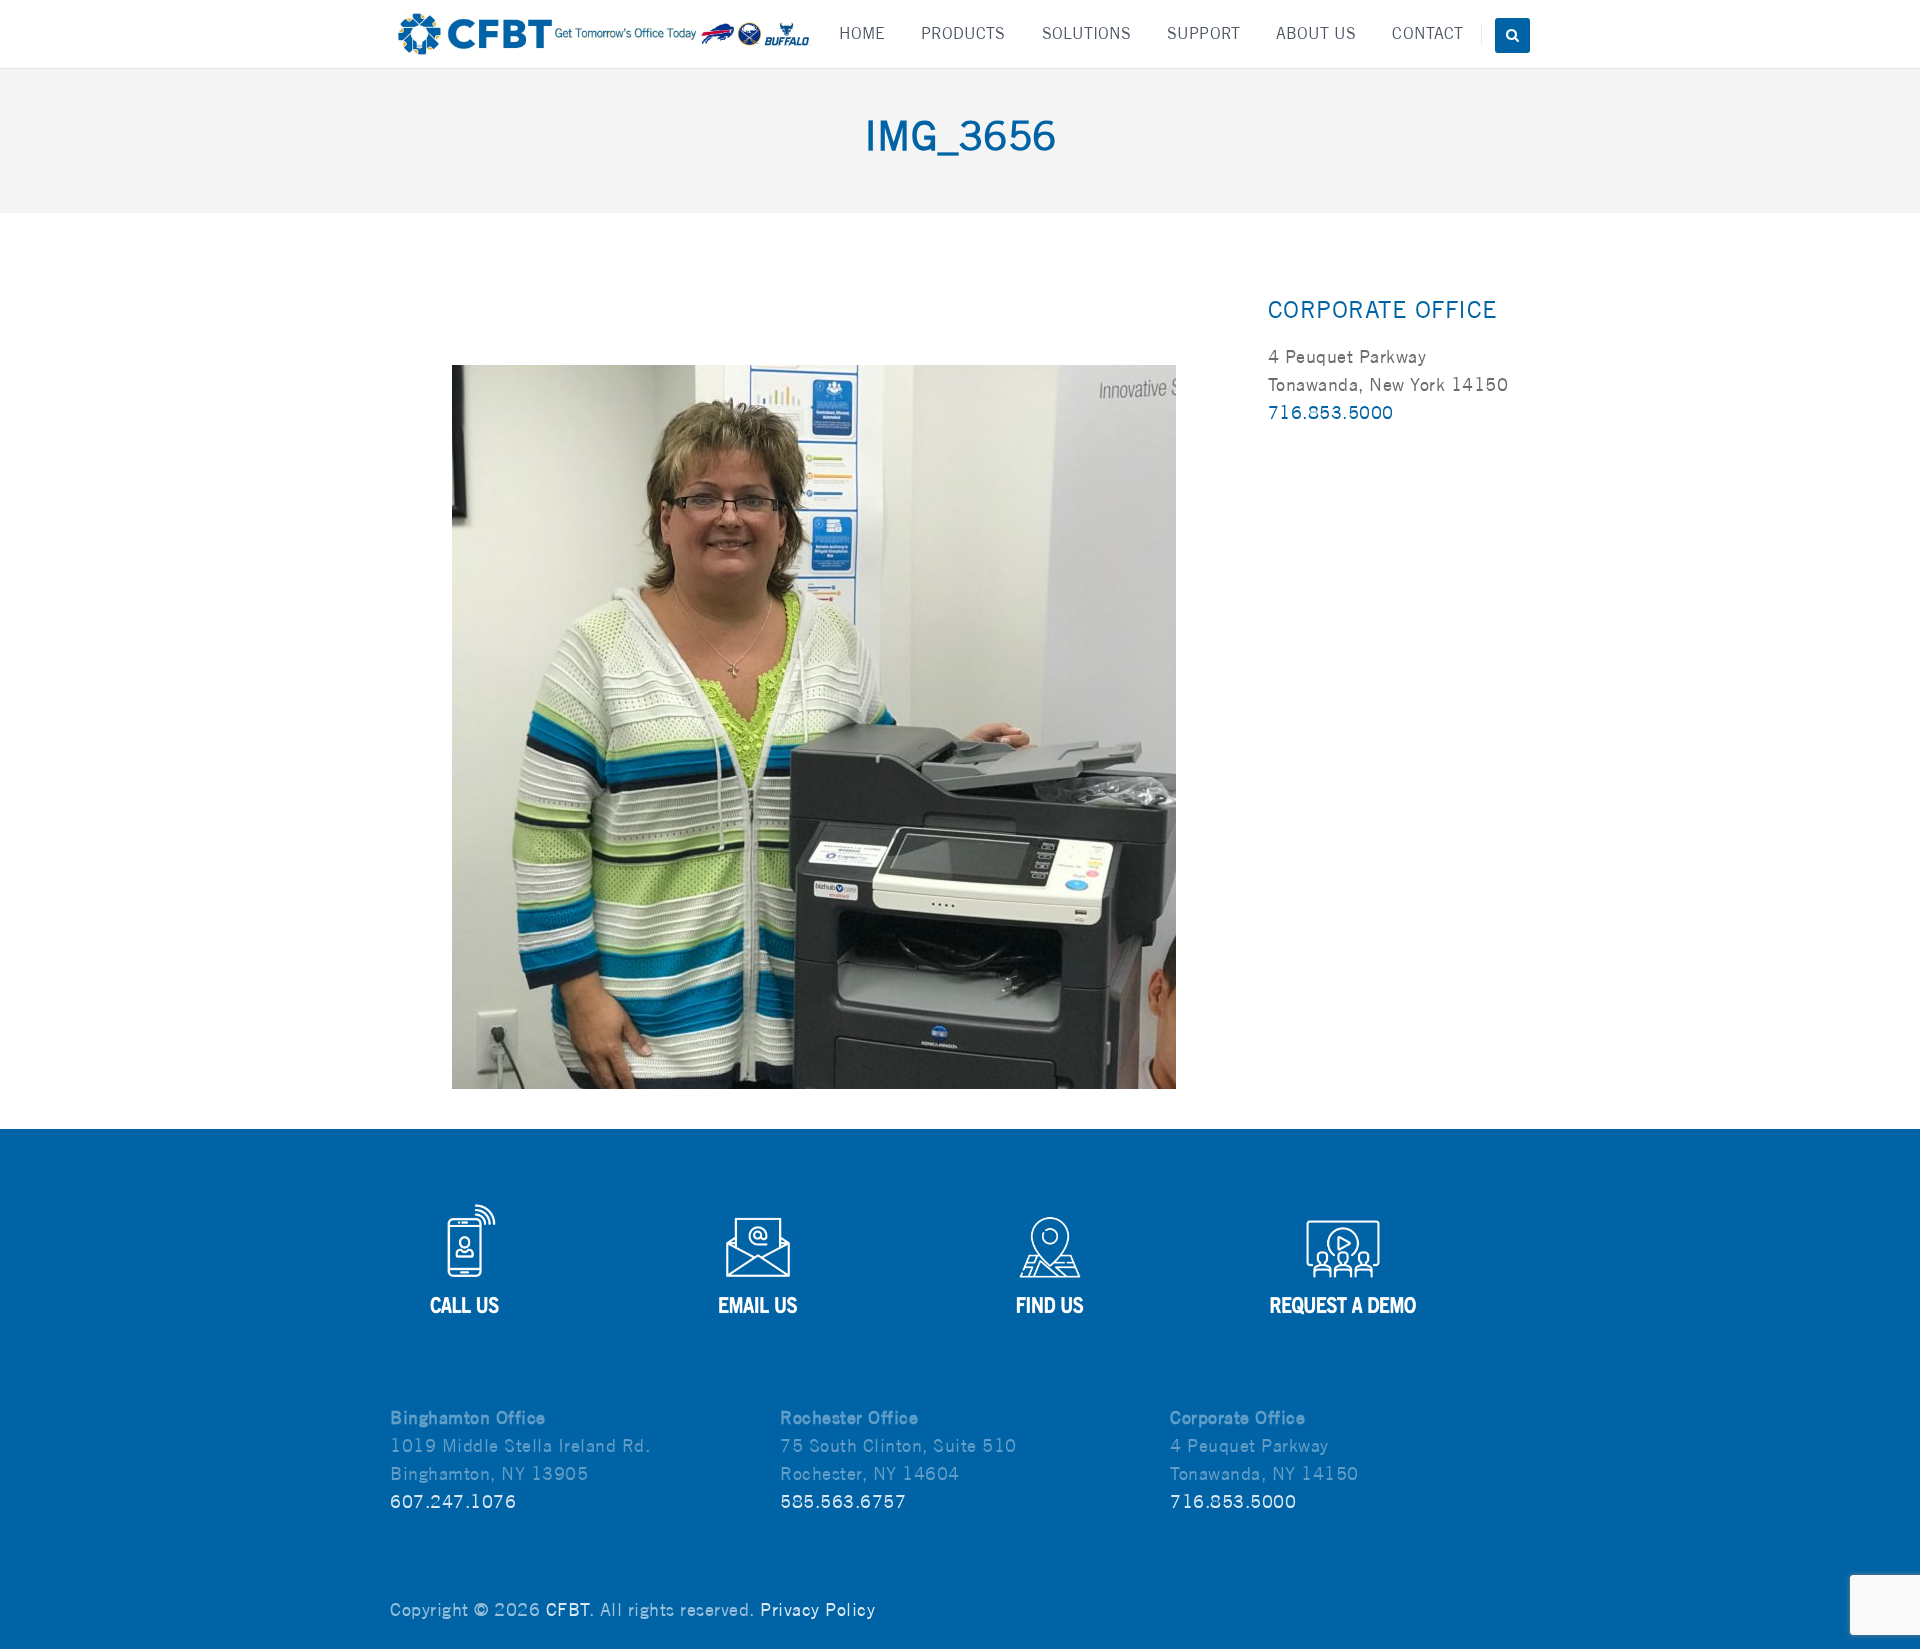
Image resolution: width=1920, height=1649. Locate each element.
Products (963, 33)
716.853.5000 (1331, 412)
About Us (1316, 33)
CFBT (567, 1609)
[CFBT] (602, 34)
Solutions (1087, 33)
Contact (1427, 33)
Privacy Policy (817, 1609)
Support (1203, 33)
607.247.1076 (453, 1501)
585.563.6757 (843, 1501)
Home (862, 33)
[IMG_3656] (814, 725)
